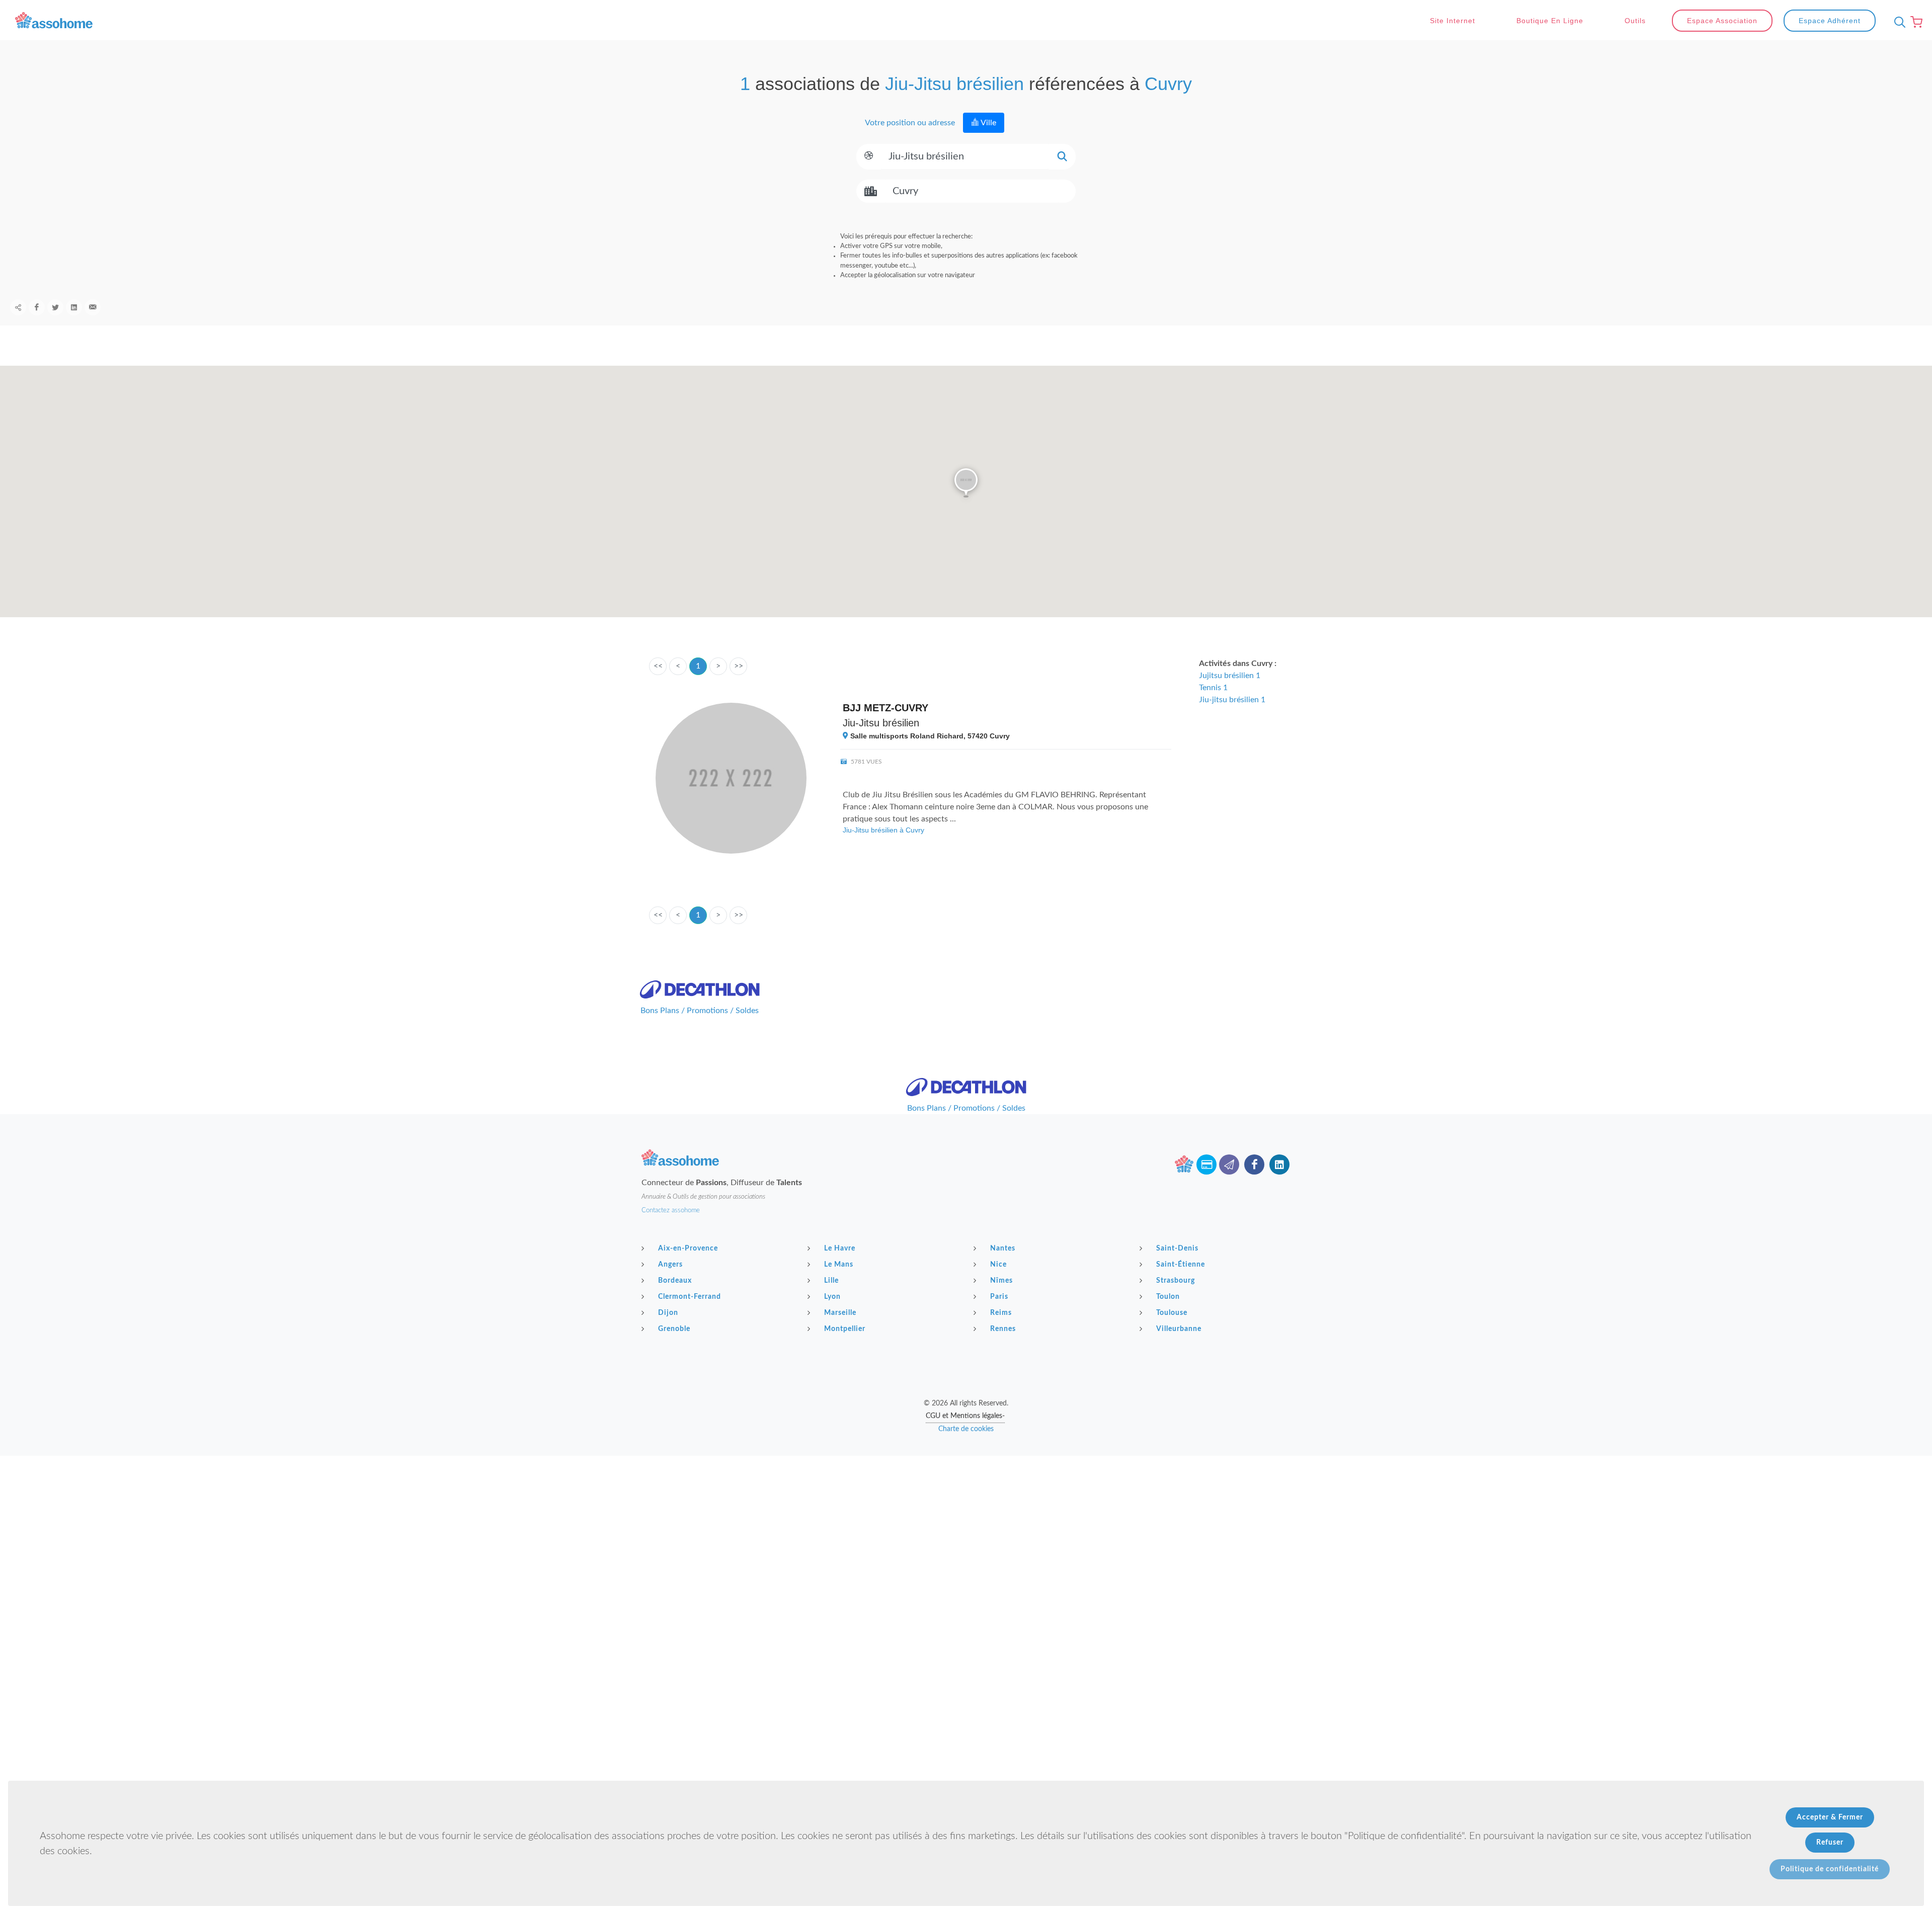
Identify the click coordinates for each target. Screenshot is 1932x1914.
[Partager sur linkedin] (74, 307)
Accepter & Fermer (1830, 1817)
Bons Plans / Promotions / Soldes (700, 1011)
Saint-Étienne (1181, 1265)
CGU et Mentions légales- (965, 1416)
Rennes (1003, 1329)
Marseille (840, 1313)
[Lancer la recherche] (1062, 157)
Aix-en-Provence (688, 1249)
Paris (999, 1297)
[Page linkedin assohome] (1279, 1164)
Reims (1001, 1313)
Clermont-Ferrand (690, 1297)
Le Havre (840, 1249)
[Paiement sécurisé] (1206, 1164)
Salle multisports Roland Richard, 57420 (929, 736)
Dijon (668, 1313)
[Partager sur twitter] (55, 307)
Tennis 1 (1213, 688)
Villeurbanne (1179, 1329)
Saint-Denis (1177, 1249)
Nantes (1003, 1249)
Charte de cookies (966, 1429)
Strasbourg (1176, 1281)
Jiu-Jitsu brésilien (881, 723)
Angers (670, 1265)
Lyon (832, 1297)
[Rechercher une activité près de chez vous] (1897, 22)
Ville (988, 123)
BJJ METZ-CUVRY (886, 708)
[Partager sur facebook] (37, 307)
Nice (998, 1265)
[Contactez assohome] (1229, 1164)
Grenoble (674, 1329)
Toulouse (1172, 1313)
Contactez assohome (671, 1210)
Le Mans (839, 1265)
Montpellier (845, 1329)
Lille (831, 1281)
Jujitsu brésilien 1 (1230, 676)
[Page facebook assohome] (1254, 1164)
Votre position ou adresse (909, 123)
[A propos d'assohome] (1184, 1164)
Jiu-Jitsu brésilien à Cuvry (883, 830)
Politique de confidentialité (1830, 1869)
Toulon (1168, 1297)
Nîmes (1001, 1281)
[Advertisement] (966, 1526)
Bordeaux (675, 1281)
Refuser (1830, 1843)
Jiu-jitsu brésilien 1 (1232, 700)
